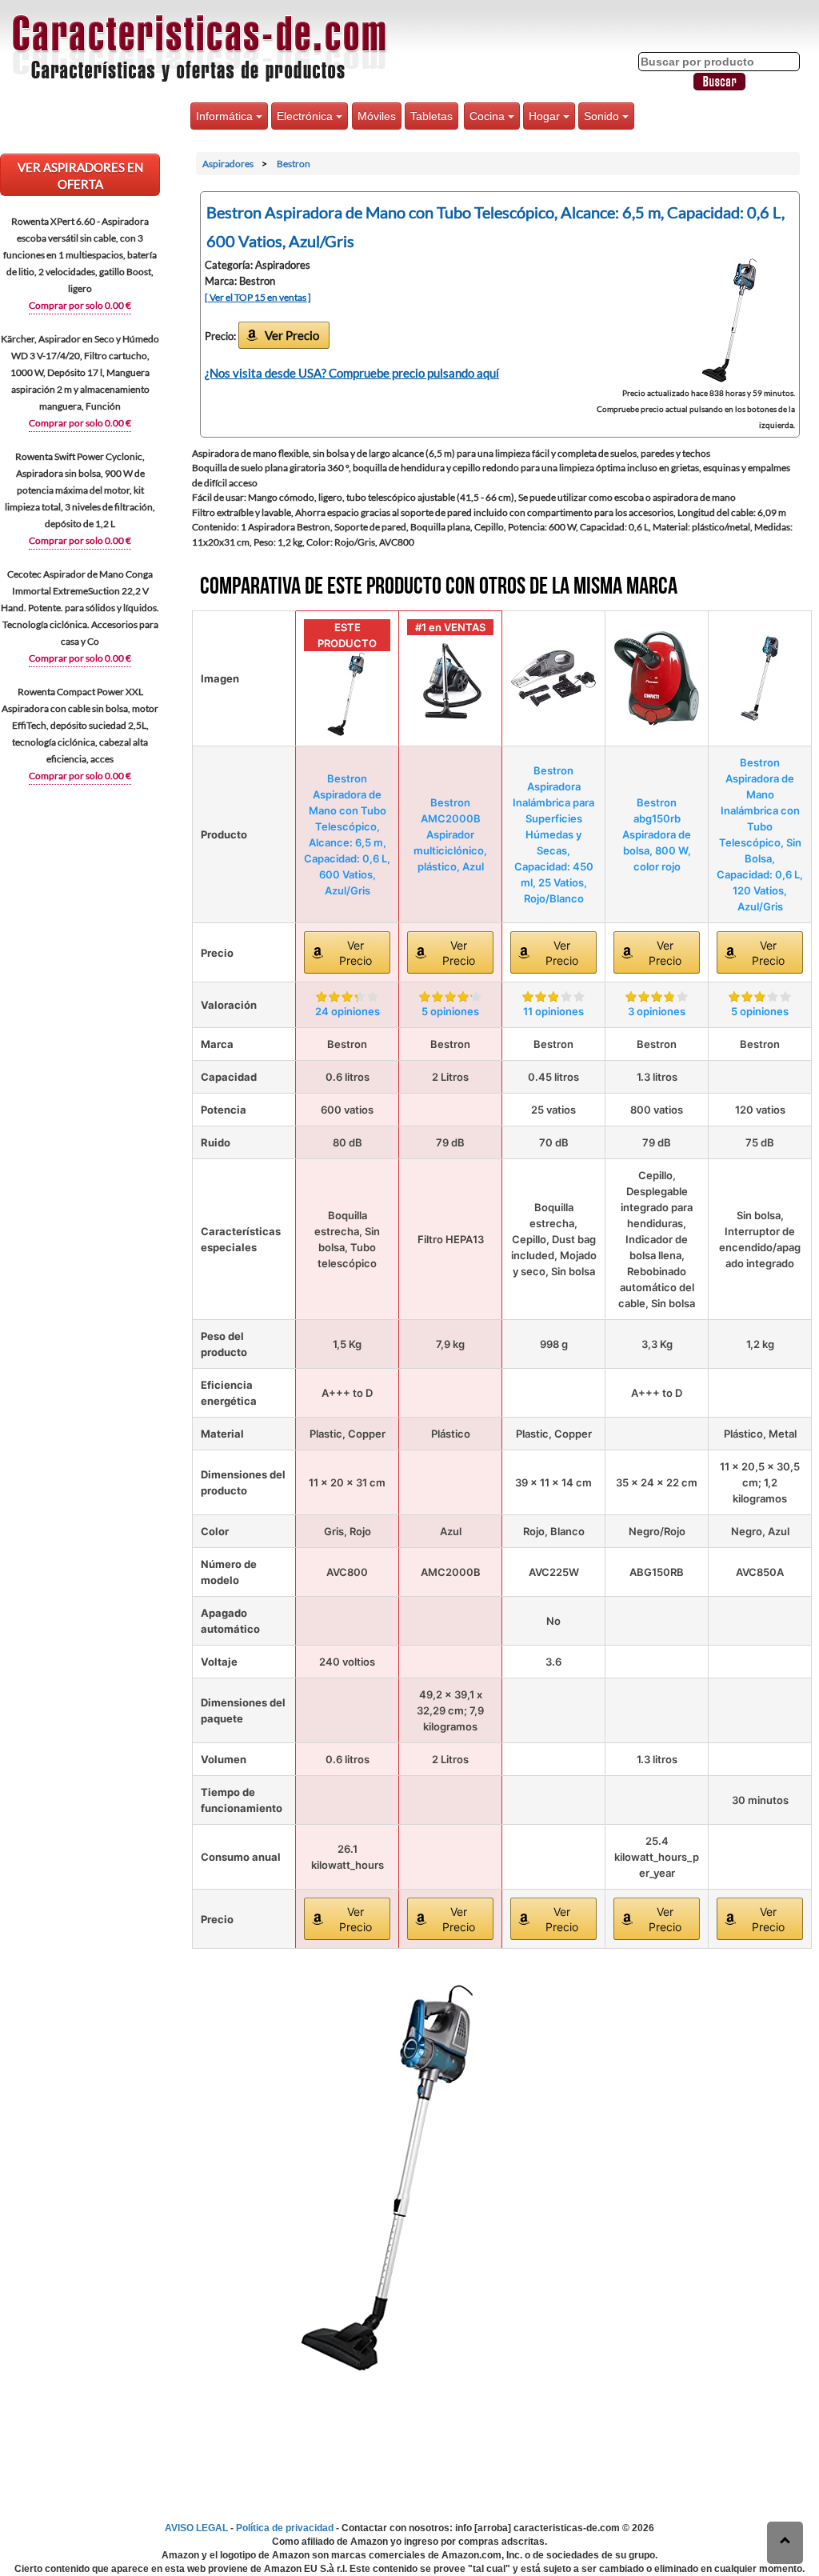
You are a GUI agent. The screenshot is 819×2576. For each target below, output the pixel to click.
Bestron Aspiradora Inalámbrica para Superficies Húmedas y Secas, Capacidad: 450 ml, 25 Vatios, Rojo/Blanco (553, 834)
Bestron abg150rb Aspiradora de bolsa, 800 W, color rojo (657, 834)
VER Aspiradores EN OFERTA (80, 176)
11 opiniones (553, 1011)
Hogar (546, 116)
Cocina (489, 116)
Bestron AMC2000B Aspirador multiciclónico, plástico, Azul (450, 834)
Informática (226, 116)
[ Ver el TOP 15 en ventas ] (258, 297)
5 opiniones (450, 1011)
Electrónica (306, 116)
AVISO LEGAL (196, 2528)
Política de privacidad (285, 2528)
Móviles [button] (377, 116)
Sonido (603, 116)
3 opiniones (657, 1011)
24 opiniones (348, 1011)
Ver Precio (292, 335)
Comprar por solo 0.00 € (80, 305)
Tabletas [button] (431, 116)
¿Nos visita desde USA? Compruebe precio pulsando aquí (352, 373)
